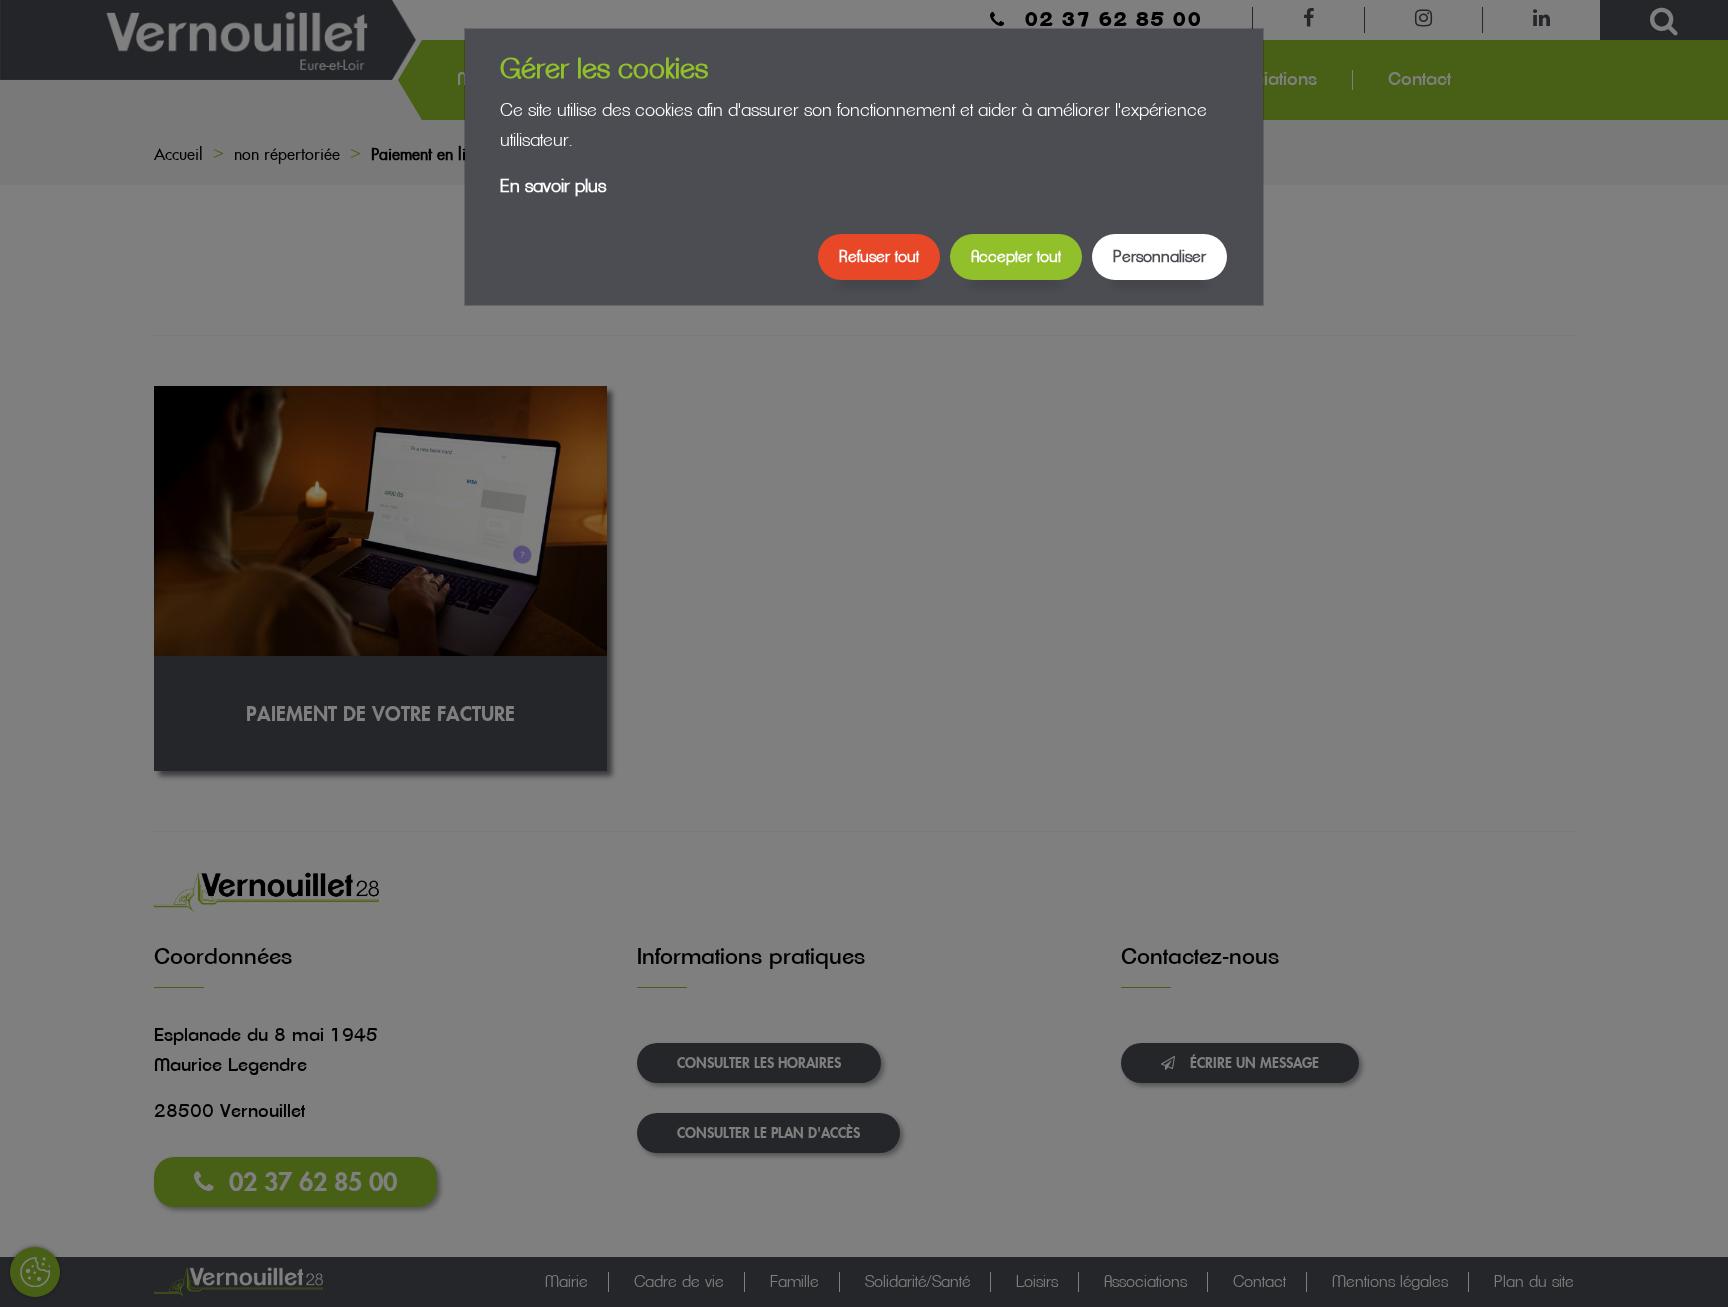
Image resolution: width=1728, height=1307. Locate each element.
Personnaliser (1159, 257)
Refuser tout (879, 257)
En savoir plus (553, 187)
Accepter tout (1016, 257)
